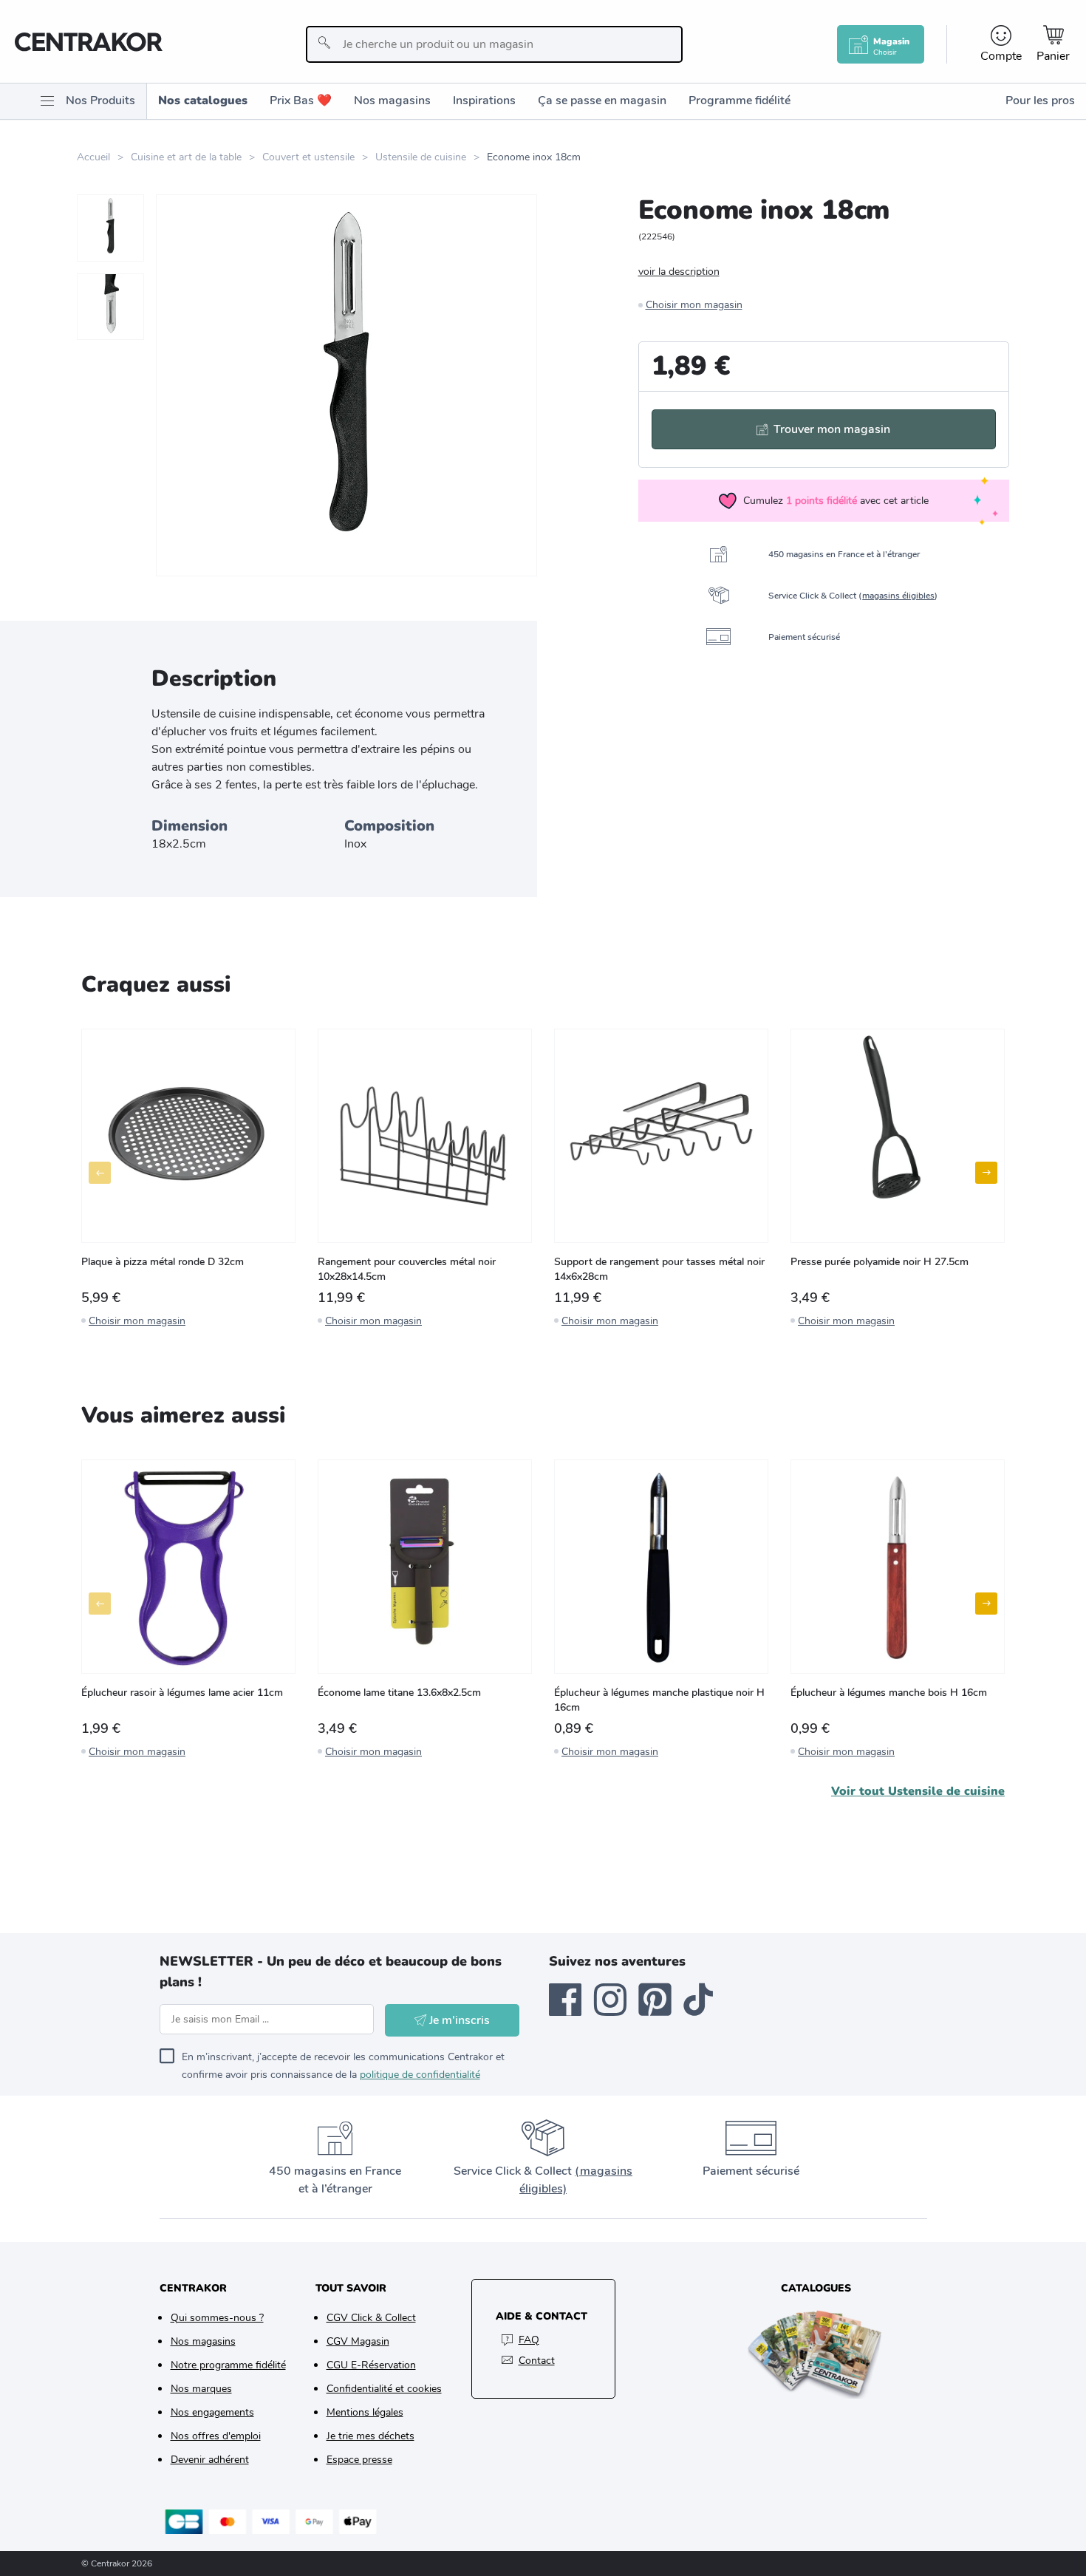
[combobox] (494, 44)
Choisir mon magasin (694, 305)
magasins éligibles (898, 596)
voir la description (679, 272)
